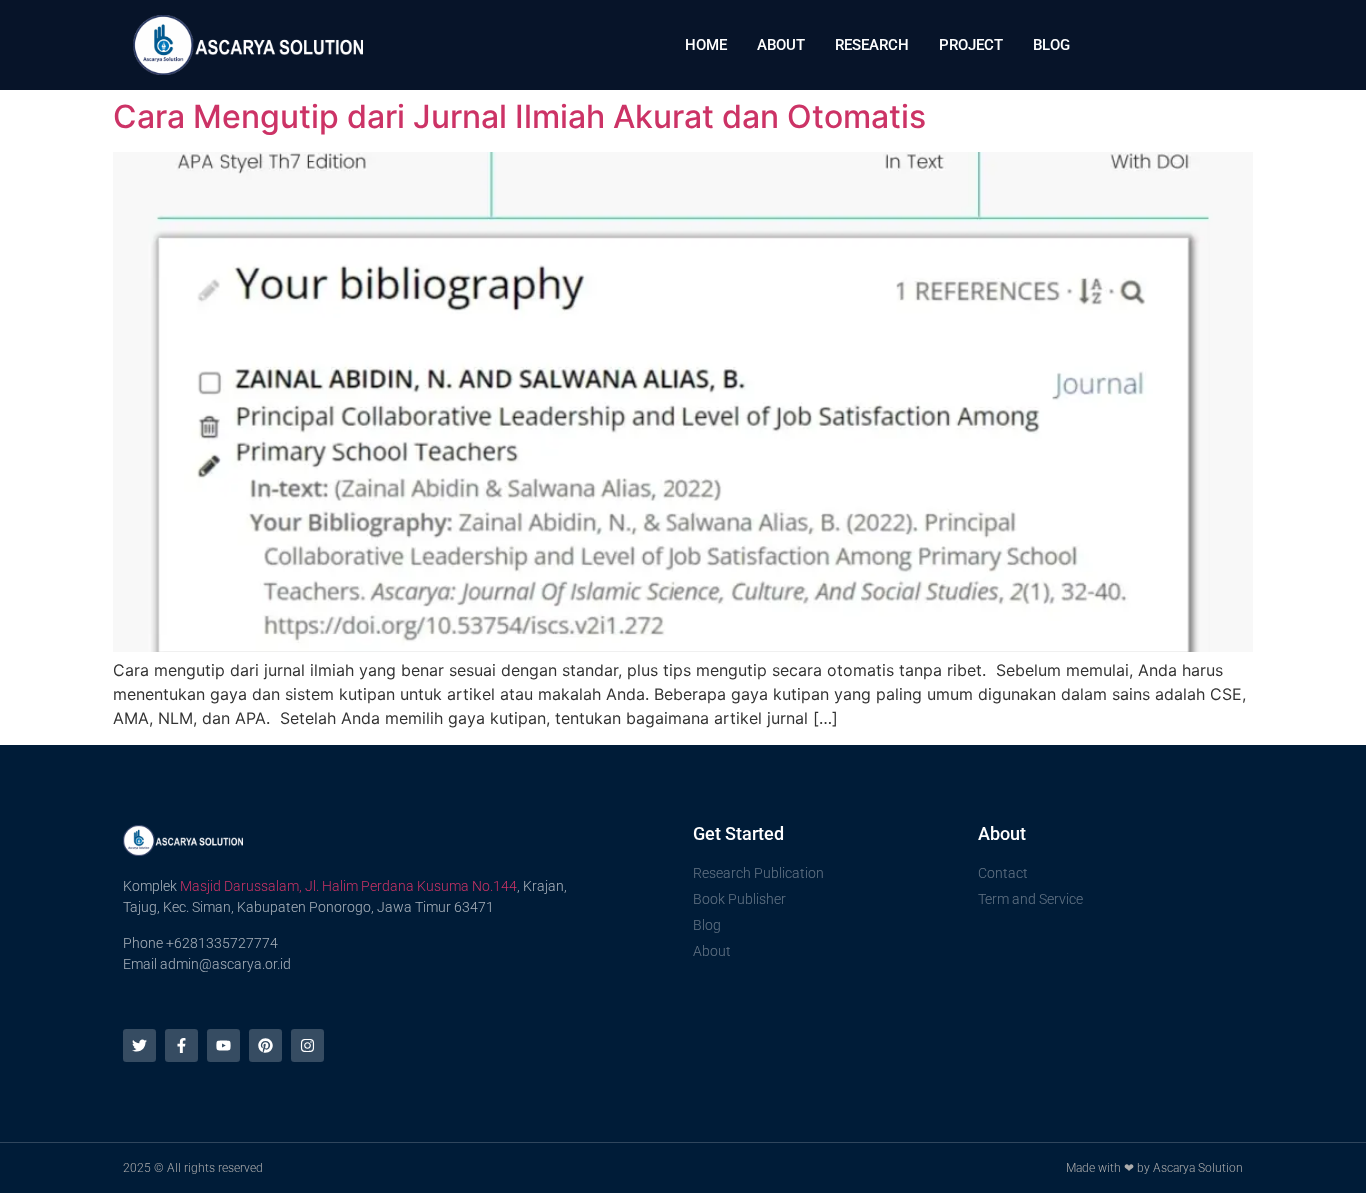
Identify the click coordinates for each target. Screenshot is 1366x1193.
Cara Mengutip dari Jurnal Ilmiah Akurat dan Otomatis (519, 116)
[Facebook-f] (181, 1045)
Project (971, 45)
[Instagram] (307, 1045)
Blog (1051, 45)
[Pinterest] (265, 1045)
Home (706, 45)
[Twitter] (139, 1045)
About (781, 45)
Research (872, 45)
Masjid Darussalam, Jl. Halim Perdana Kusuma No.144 (348, 886)
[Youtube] (223, 1045)
